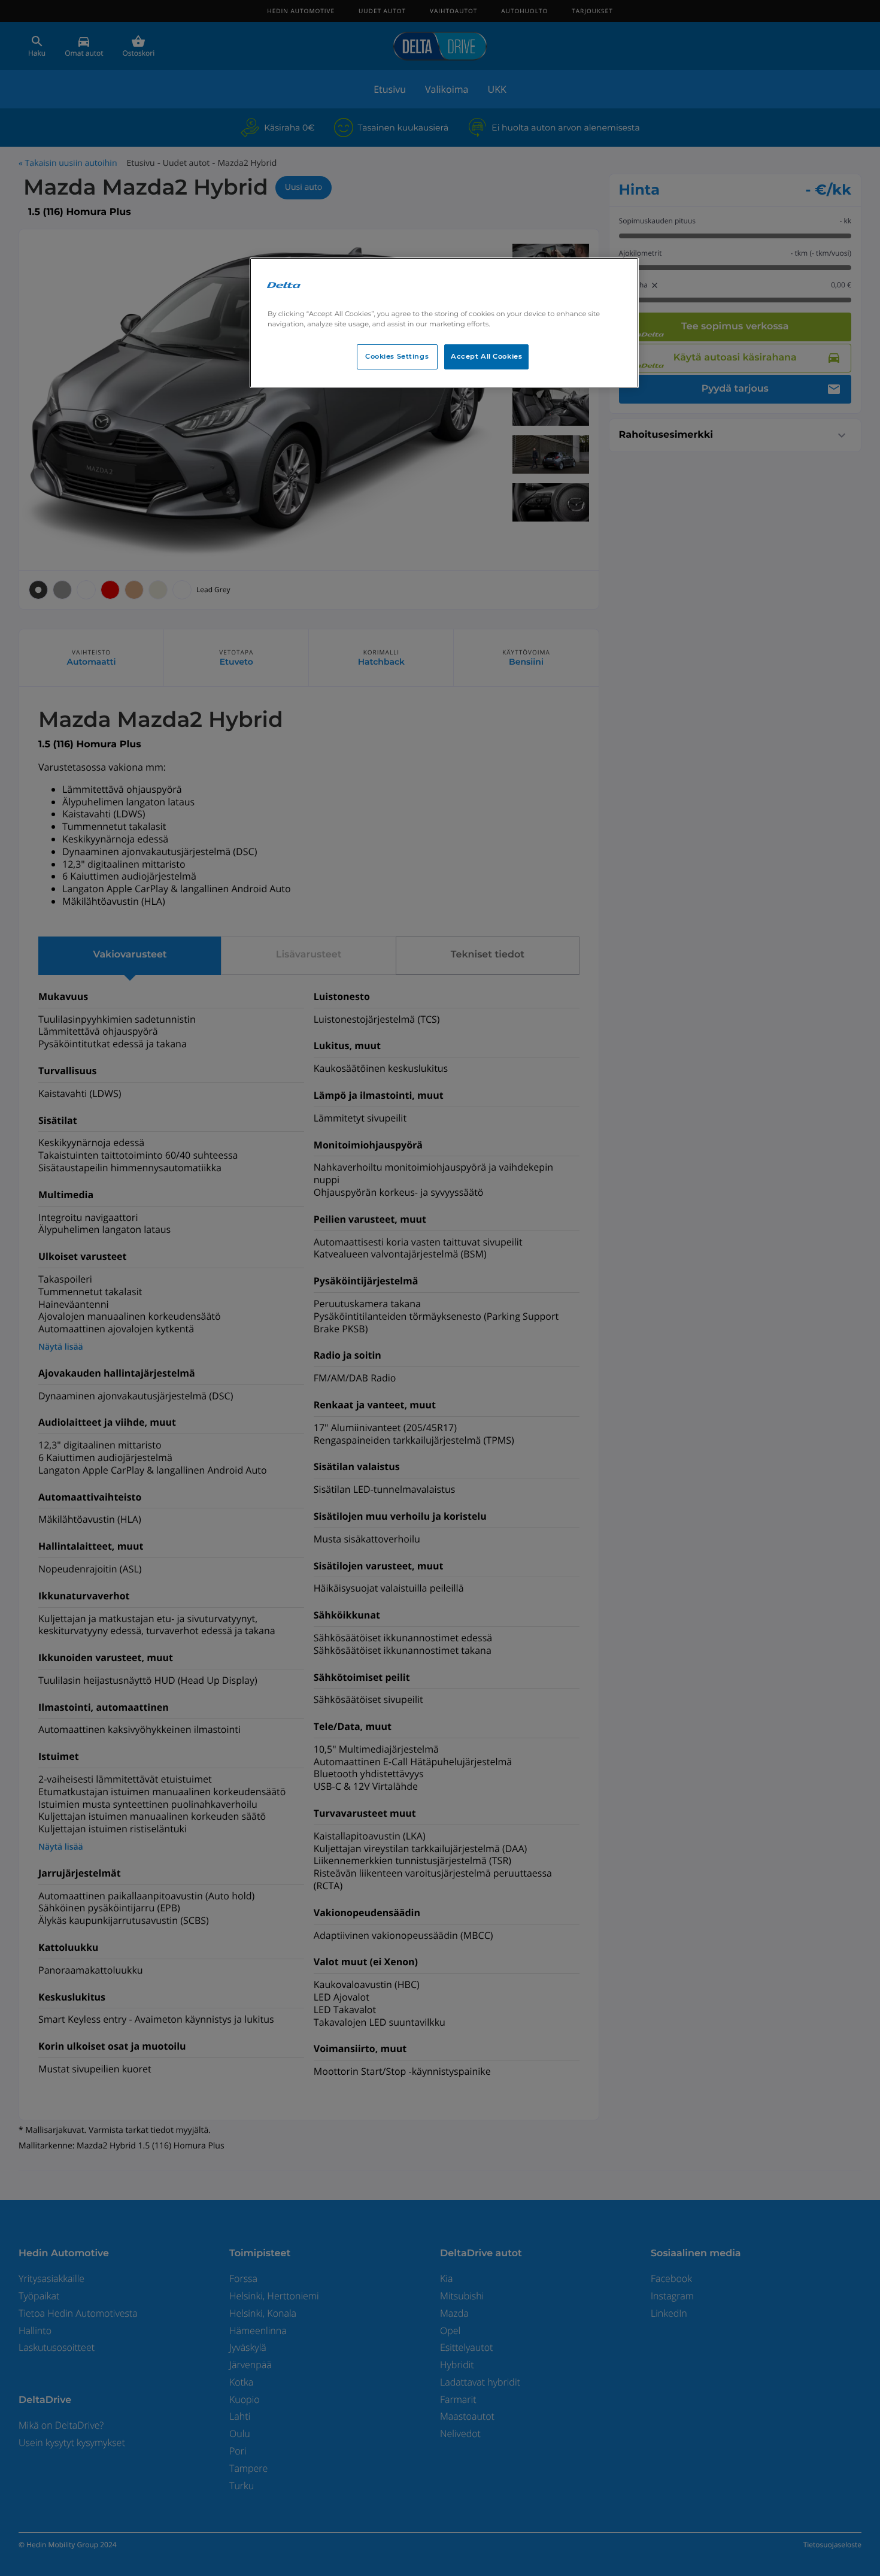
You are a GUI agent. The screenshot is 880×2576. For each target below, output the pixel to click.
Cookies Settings (397, 356)
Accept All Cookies (486, 356)
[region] (444, 323)
